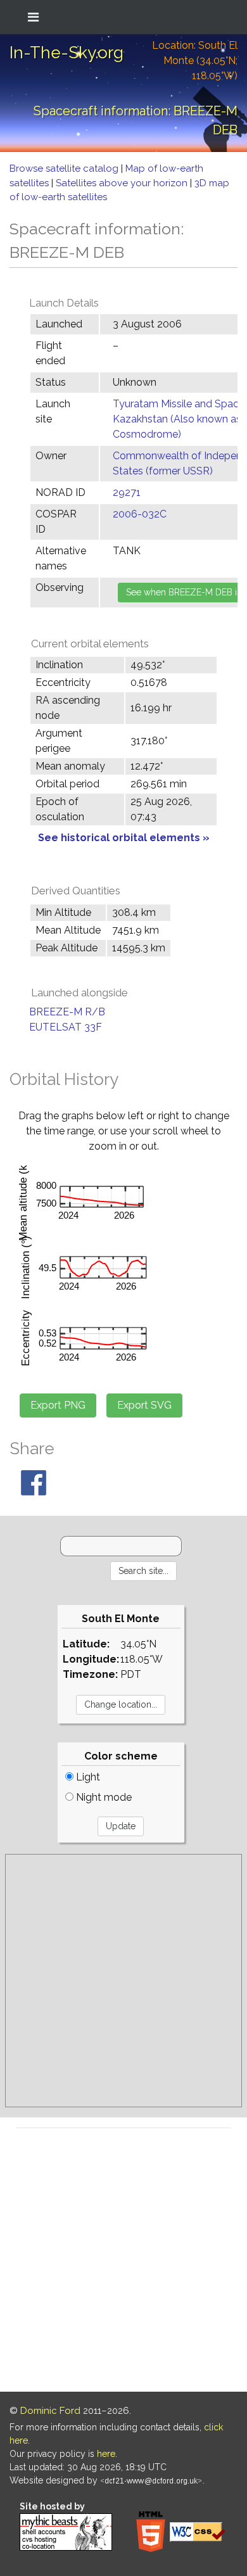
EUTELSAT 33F (66, 1027)
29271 (127, 492)
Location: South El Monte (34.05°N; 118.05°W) (195, 60)
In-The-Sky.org (66, 53)
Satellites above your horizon (123, 183)
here (106, 2454)
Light (87, 1777)
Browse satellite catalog (65, 168)
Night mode (103, 1797)
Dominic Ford (50, 2411)
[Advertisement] (123, 1981)
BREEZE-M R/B (67, 1012)
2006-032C (140, 514)
